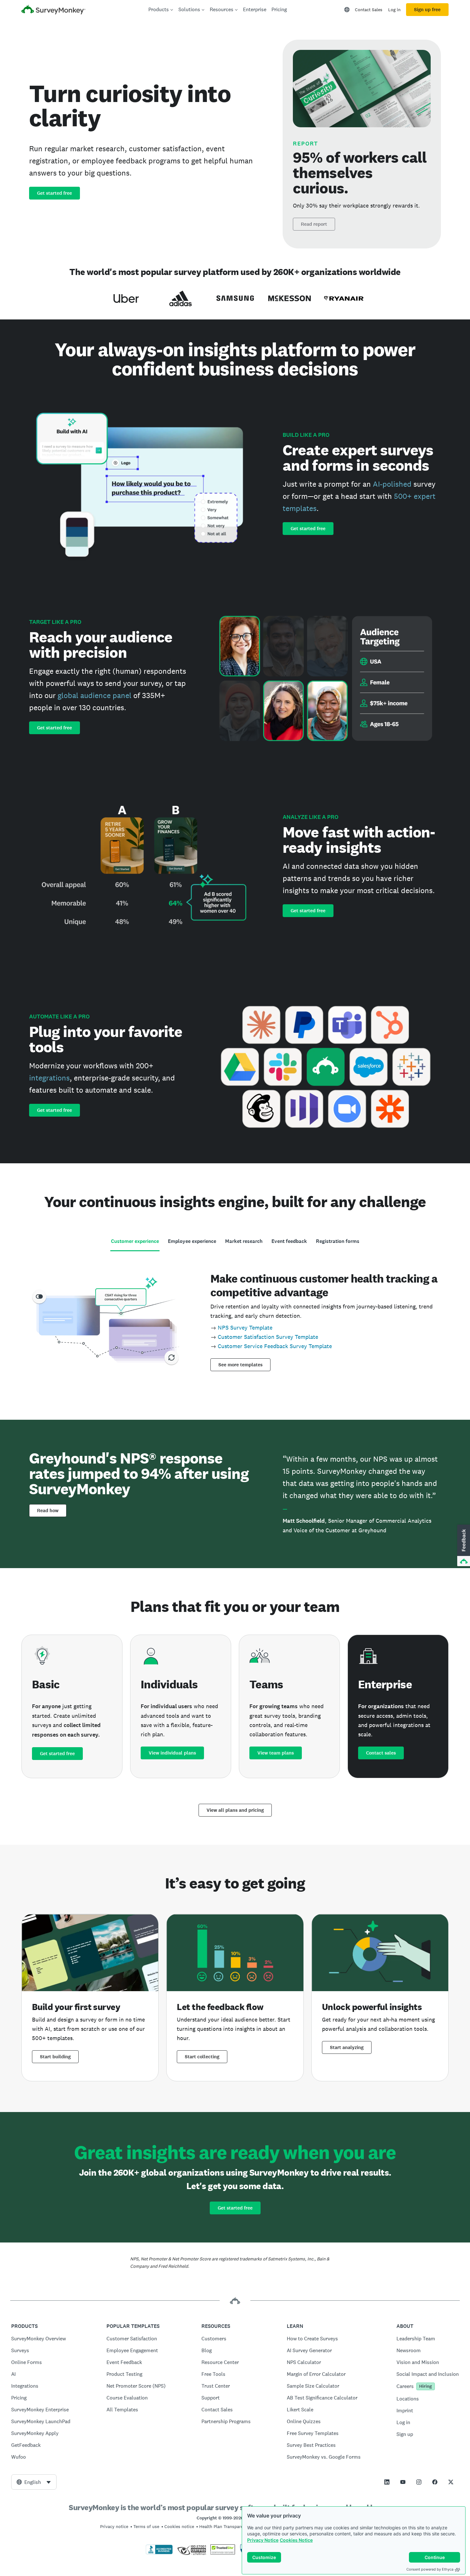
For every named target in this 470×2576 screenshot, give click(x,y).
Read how (48, 1511)
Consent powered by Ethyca (430, 2569)
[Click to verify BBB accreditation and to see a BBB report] (159, 2553)
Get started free (55, 193)
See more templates (240, 1365)
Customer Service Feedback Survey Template (275, 1346)
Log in (394, 10)
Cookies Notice (296, 2540)
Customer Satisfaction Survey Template (268, 1337)
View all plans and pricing (235, 1810)
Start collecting (202, 2057)
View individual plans (172, 1753)
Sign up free (427, 10)
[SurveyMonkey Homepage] (53, 10)
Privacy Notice (263, 2540)
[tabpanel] (235, 1320)
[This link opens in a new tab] (387, 2482)
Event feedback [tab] (289, 1241)
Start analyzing (347, 2047)
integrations (49, 1078)
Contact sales (381, 1753)
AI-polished (392, 484)
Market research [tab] (244, 1241)
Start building (55, 2057)
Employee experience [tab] (192, 1241)
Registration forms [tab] (338, 1241)
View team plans (276, 1753)
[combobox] (34, 2482)
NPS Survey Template (245, 1327)
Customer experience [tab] (135, 1241)
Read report (314, 224)
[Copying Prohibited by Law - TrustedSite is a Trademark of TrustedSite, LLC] (223, 2553)
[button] (463, 1546)
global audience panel (94, 695)
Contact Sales (369, 10)
